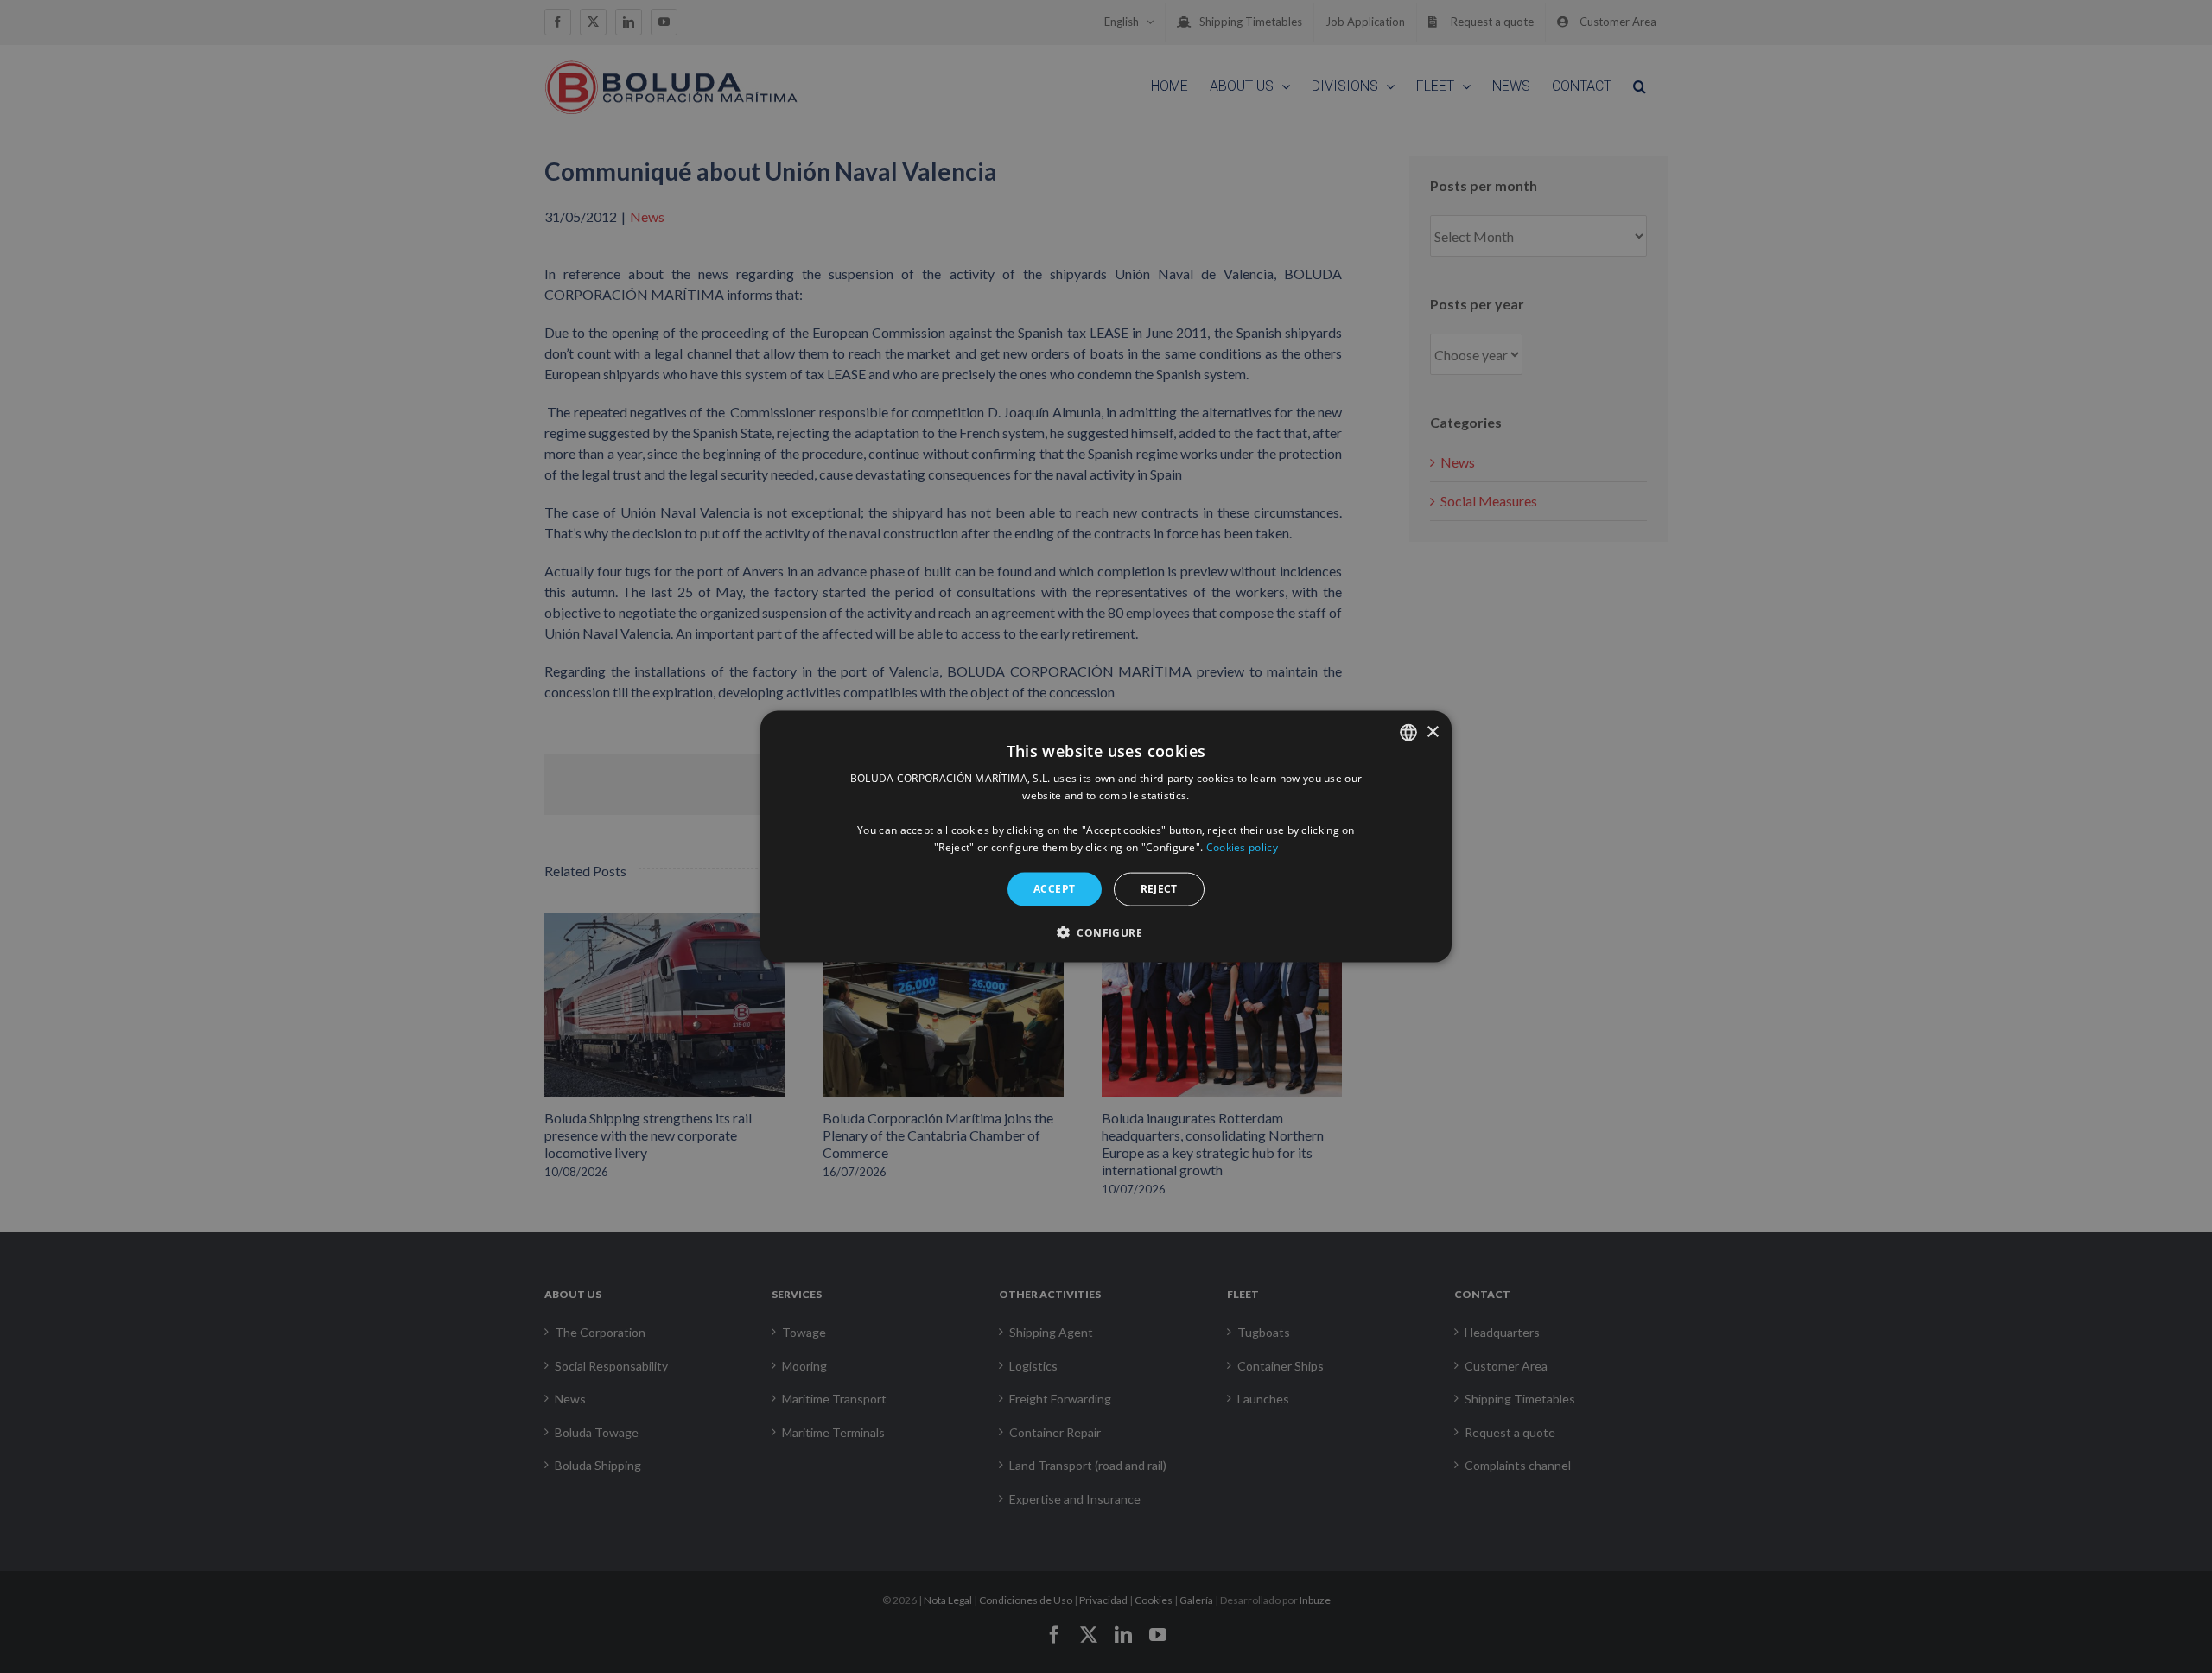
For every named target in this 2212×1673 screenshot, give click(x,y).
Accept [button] (1054, 889)
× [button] (1432, 732)
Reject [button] (1159, 889)
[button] (1106, 932)
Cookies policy (1242, 846)
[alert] (1106, 836)
